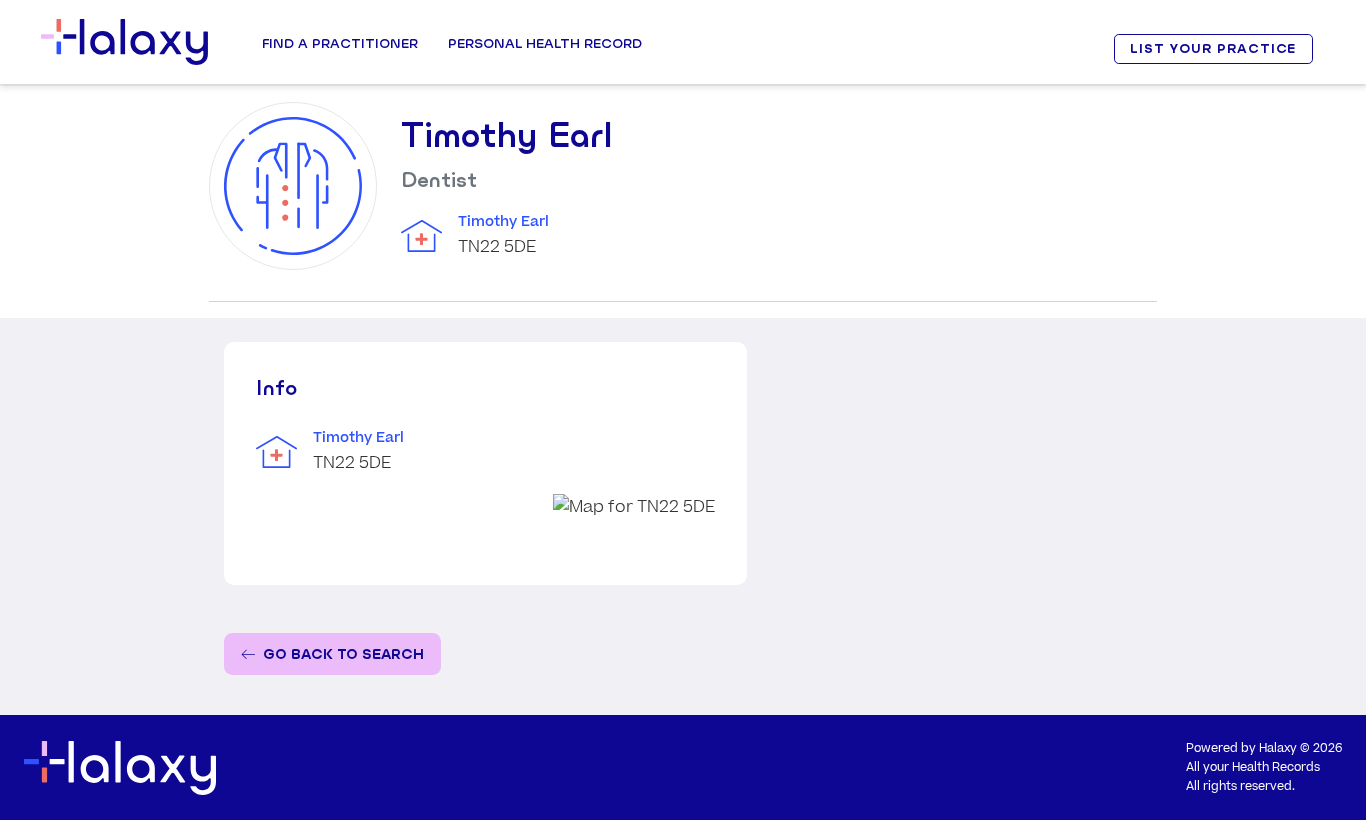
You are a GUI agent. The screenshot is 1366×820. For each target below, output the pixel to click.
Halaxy (1278, 748)
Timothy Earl (503, 222)
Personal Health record (545, 43)
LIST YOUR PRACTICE (1213, 48)
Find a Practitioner (340, 43)
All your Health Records (1253, 767)
